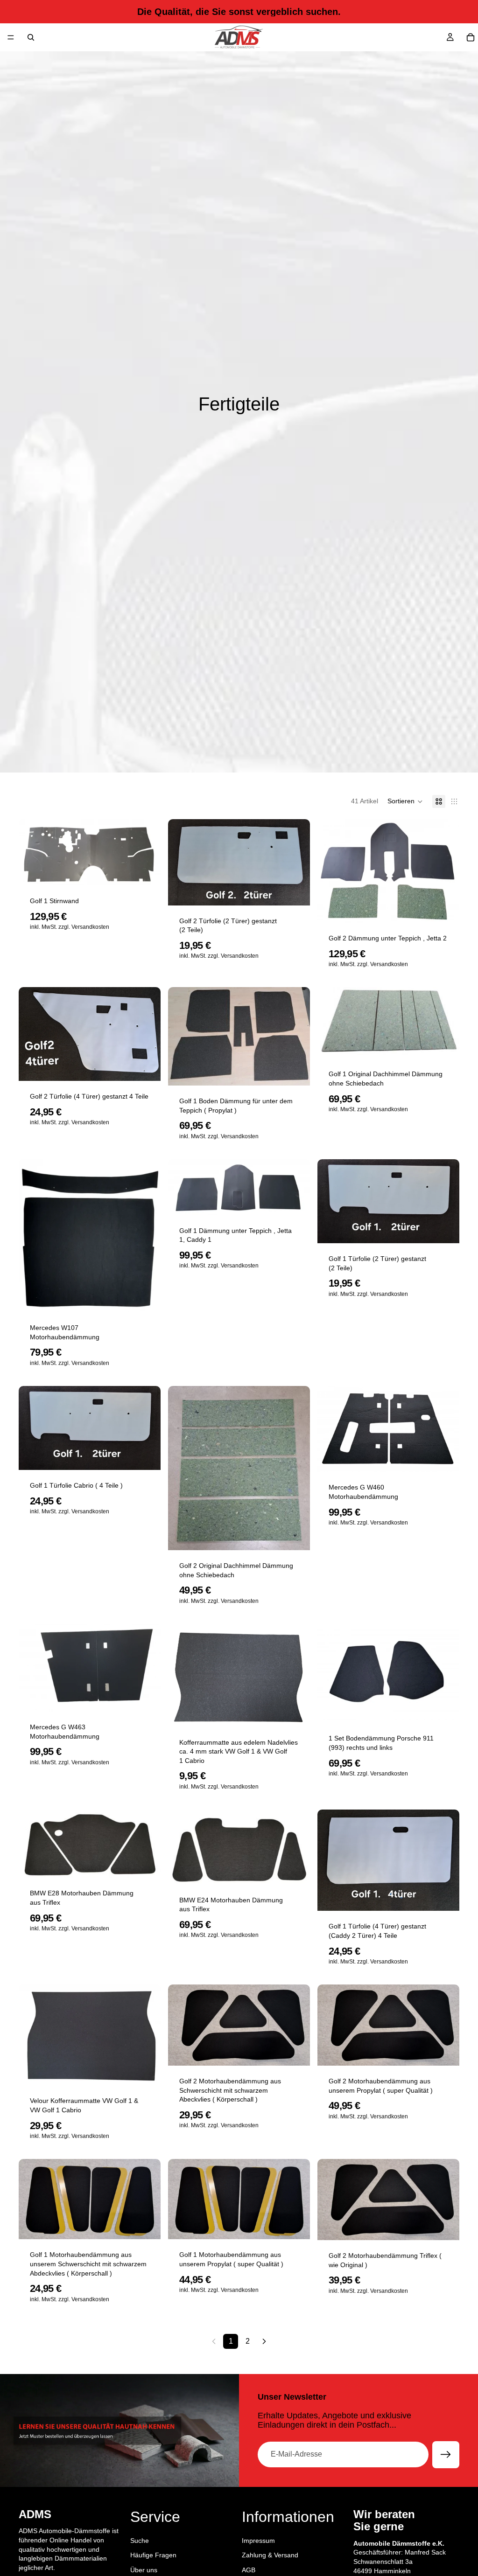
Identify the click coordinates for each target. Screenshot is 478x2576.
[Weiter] (264, 2341)
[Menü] (11, 37)
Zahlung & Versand (270, 2555)
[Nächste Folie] (445, 2025)
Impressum (258, 2540)
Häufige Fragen (153, 2555)
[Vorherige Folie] (331, 2025)
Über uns (144, 2569)
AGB (249, 2569)
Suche (140, 2540)
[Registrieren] (446, 2455)
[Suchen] (31, 37)
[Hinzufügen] (146, 871)
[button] (405, 801)
